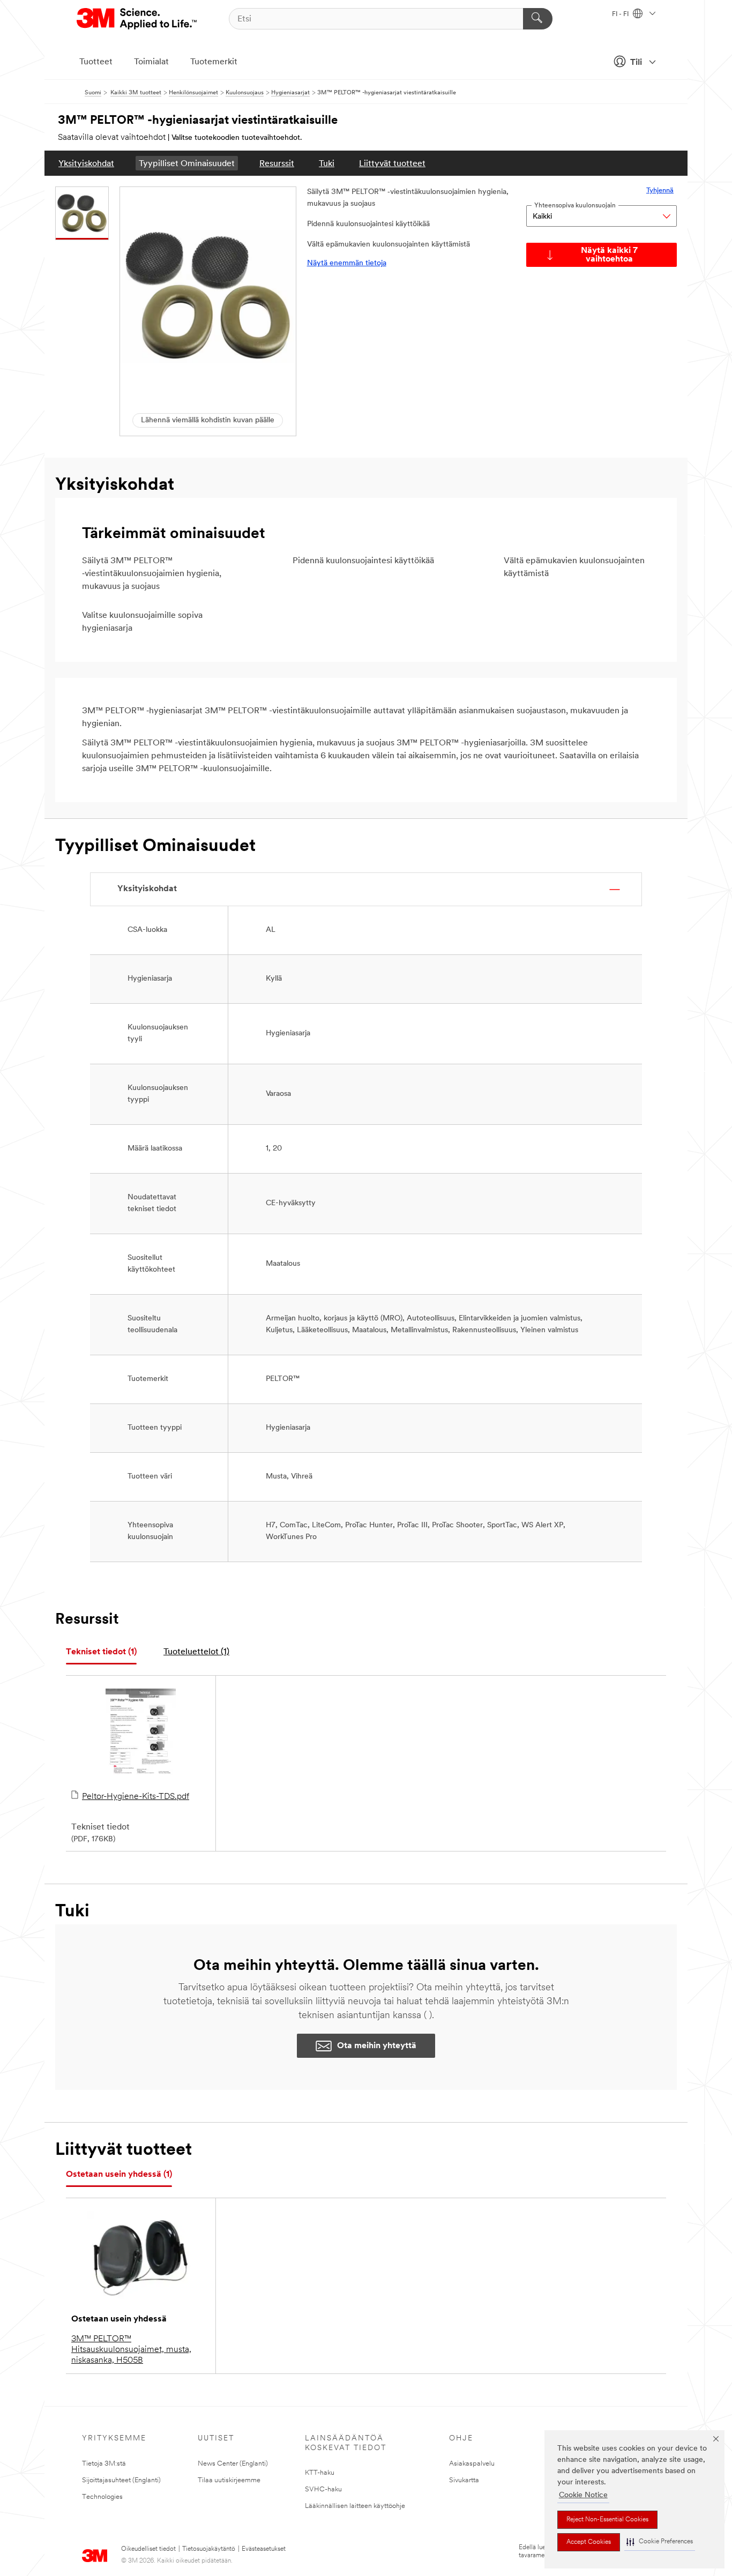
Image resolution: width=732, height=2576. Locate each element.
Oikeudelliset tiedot (148, 2549)
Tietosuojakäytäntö (209, 2549)
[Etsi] (538, 19)
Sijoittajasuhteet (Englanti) (121, 2480)
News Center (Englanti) (233, 2464)
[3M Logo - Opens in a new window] (137, 19)
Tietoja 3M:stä (104, 2464)
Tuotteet (96, 62)
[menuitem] (86, 163)
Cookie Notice (583, 2495)
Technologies (102, 2497)
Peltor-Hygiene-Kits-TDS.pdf (136, 1797)
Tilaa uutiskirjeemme (229, 2480)
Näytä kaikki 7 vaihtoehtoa (609, 255)
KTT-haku (320, 2473)
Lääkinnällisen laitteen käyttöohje (355, 2506)
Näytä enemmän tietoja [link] (347, 263)
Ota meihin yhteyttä (377, 2046)
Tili (636, 63)
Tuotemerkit (214, 62)
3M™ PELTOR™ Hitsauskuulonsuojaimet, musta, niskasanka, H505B (131, 2350)
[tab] (101, 1652)
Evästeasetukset (264, 2549)
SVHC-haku (323, 2489)
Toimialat (151, 62)
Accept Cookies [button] (589, 2542)
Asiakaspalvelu (472, 2464)
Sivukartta (464, 2480)
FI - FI (621, 14)
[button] (660, 2542)
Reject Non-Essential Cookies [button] (607, 2520)
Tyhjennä (660, 191)
